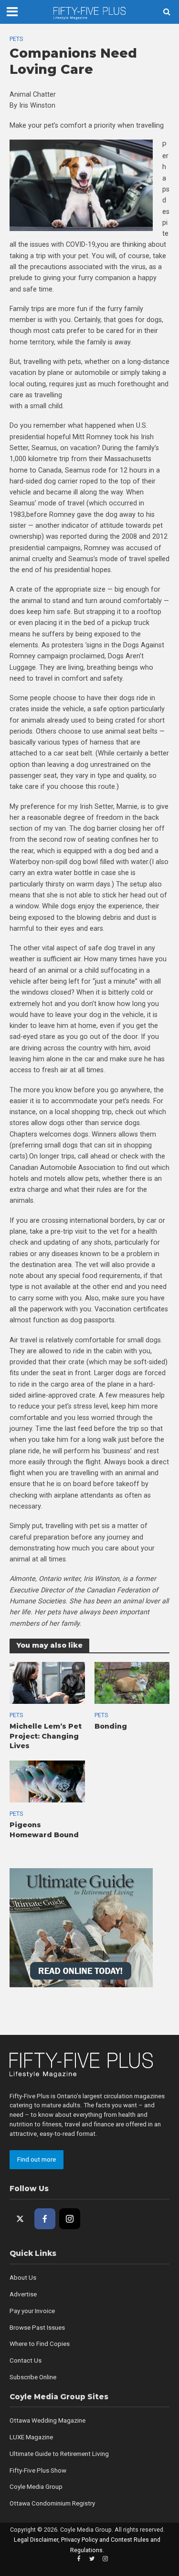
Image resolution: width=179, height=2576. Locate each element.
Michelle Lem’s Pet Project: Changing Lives (46, 1736)
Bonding (111, 1726)
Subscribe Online (33, 2377)
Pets (16, 39)
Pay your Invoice (32, 2311)
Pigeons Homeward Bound (44, 1830)
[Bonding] (132, 1682)
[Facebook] (45, 2219)
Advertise (23, 2294)
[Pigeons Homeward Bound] (47, 1781)
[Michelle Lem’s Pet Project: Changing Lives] (47, 1682)
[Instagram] (70, 2219)
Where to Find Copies (40, 2344)
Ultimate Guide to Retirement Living (59, 2454)
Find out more (37, 2159)
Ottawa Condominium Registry (52, 2503)
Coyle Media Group (36, 2487)
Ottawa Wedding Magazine (47, 2420)
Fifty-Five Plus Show (38, 2470)
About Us (23, 2278)
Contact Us (26, 2360)
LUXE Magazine (31, 2437)
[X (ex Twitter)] (20, 2219)
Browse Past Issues (37, 2328)
